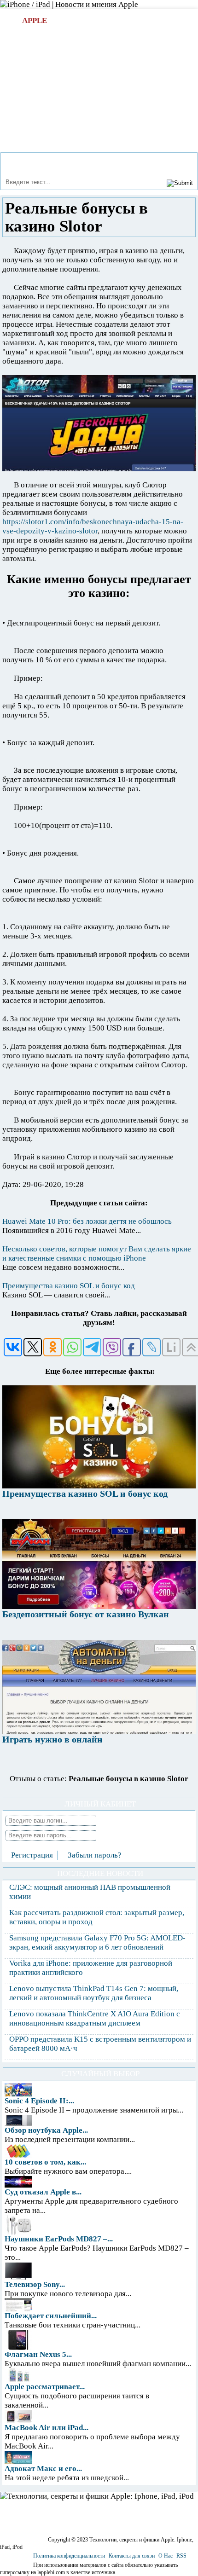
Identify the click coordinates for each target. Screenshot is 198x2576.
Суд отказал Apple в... (43, 2192)
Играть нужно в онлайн (52, 1739)
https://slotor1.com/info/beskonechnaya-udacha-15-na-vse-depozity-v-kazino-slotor (93, 526)
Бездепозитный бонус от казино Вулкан (86, 1614)
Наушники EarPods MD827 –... (59, 2239)
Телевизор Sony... (35, 2284)
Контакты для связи (132, 2556)
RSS (181, 2556)
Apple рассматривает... (45, 2387)
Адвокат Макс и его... (43, 2469)
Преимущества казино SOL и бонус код (69, 1286)
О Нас (166, 2556)
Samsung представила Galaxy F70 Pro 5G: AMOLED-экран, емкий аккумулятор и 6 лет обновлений (97, 1942)
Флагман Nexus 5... (38, 2354)
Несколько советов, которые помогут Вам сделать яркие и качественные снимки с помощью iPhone (97, 1253)
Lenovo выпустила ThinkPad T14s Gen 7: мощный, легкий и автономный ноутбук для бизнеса (94, 1993)
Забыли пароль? (95, 1855)
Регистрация (32, 1855)
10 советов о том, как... (45, 2162)
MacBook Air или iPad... (47, 2428)
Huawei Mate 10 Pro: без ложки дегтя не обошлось (87, 1221)
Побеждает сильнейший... (51, 2316)
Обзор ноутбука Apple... (46, 2130)
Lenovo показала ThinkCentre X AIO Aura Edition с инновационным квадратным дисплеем (95, 2018)
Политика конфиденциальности (69, 2556)
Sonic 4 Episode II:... (39, 2101)
